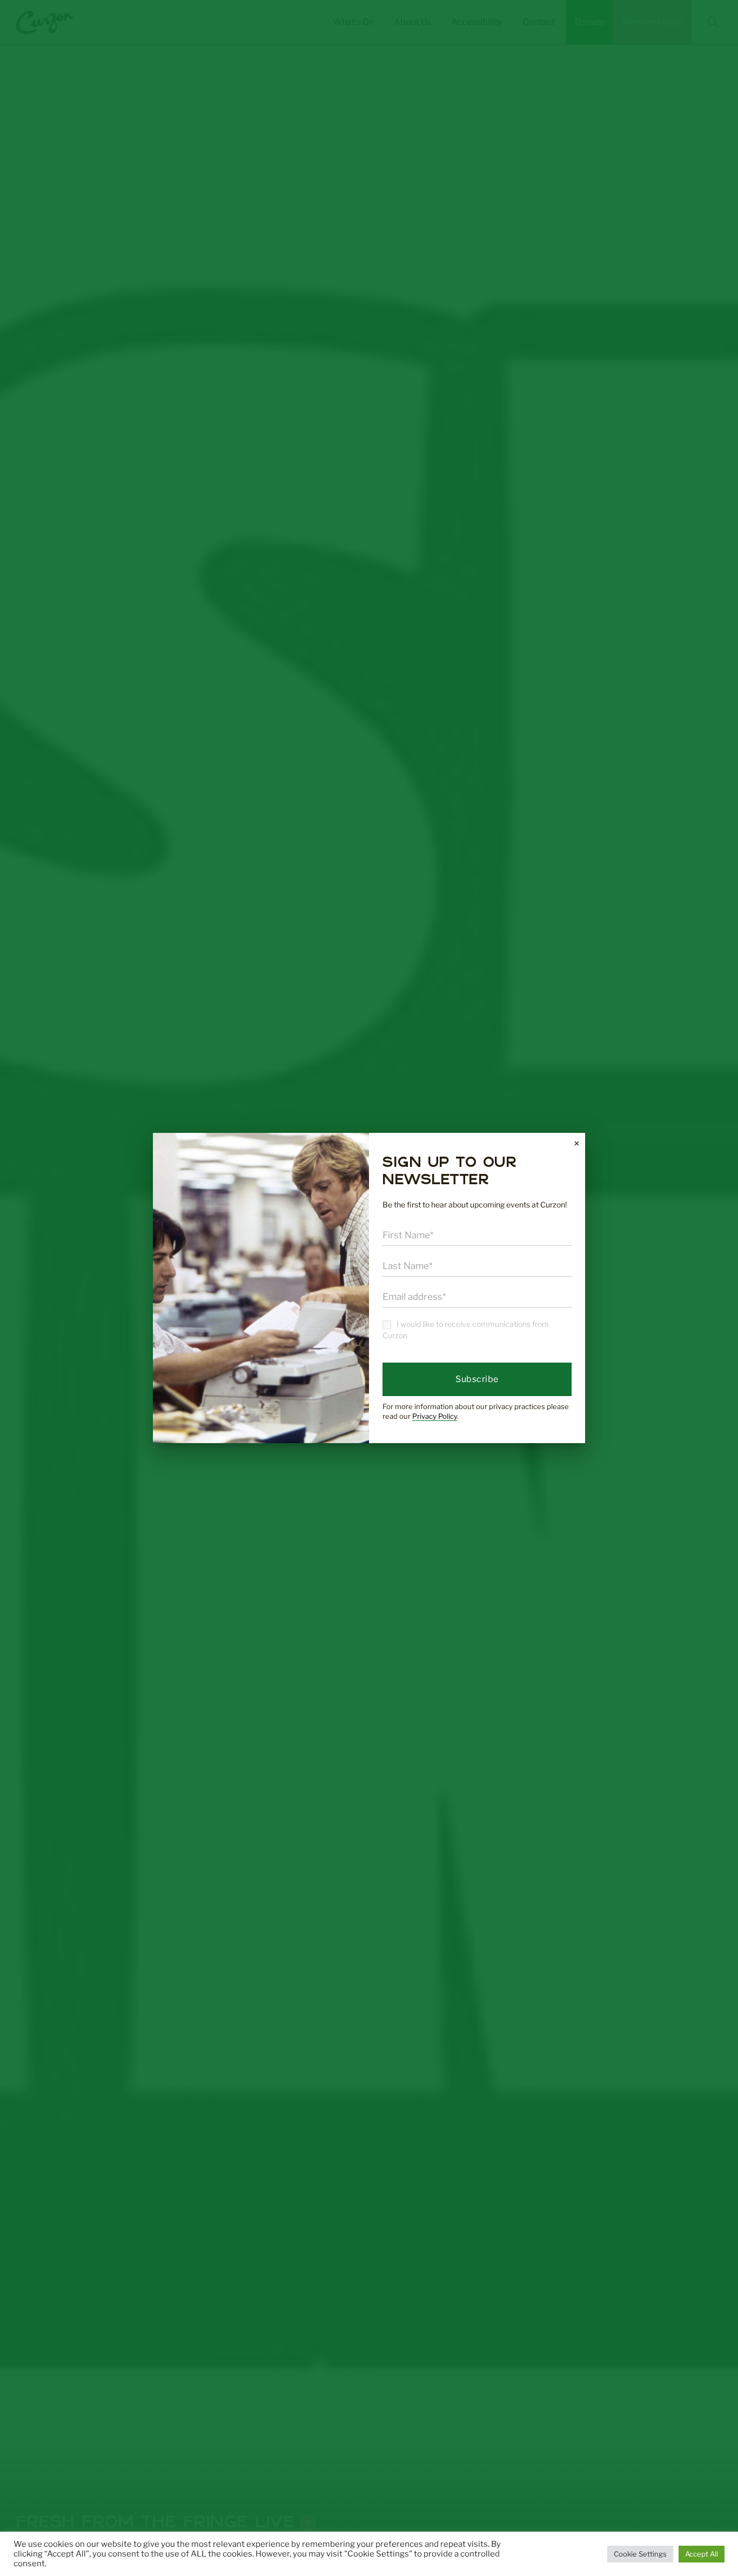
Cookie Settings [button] (640, 2554)
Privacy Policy (435, 1416)
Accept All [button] (702, 2554)
